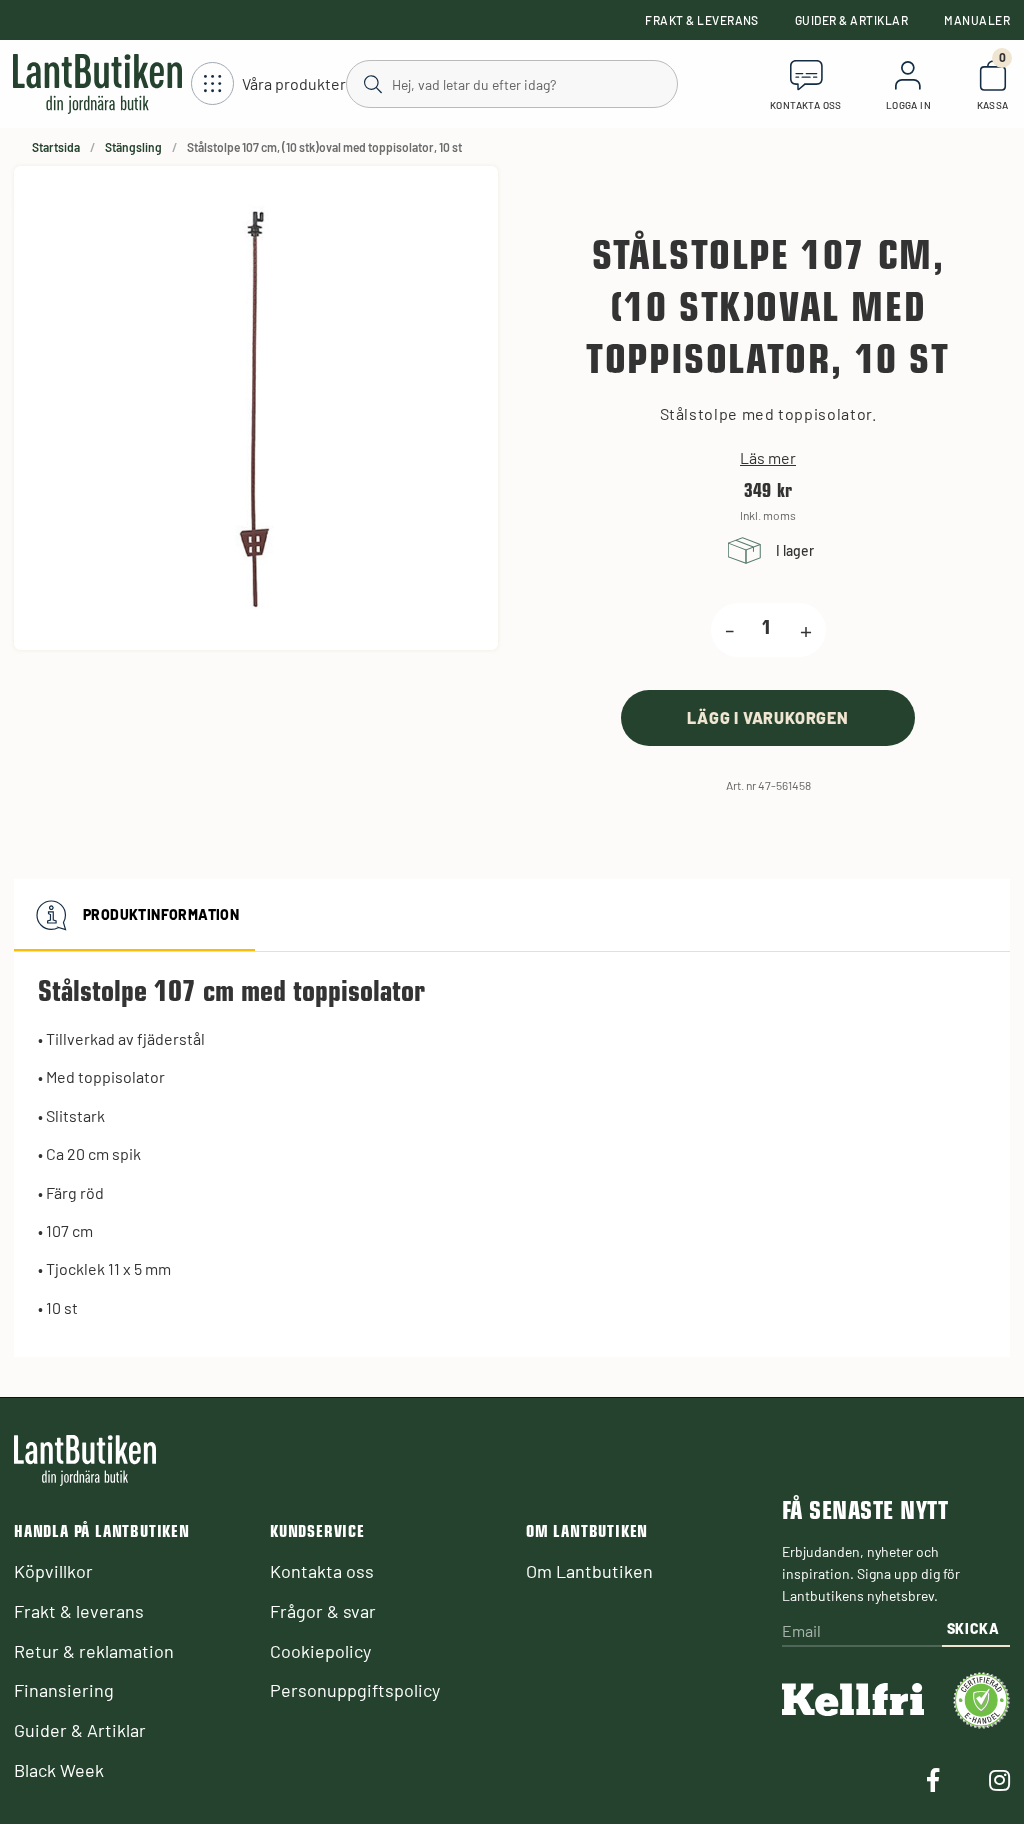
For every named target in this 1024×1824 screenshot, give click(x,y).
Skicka (973, 1628)
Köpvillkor (53, 1571)
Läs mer (768, 458)
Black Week (59, 1770)
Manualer (977, 20)
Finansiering (64, 1690)
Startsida (56, 147)
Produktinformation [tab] (161, 914)
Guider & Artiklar (851, 20)
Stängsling (133, 147)
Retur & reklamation (94, 1651)
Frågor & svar (323, 1611)
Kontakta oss (322, 1571)
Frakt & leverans (702, 20)
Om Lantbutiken (589, 1571)
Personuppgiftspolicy (355, 1690)
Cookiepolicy (320, 1651)
